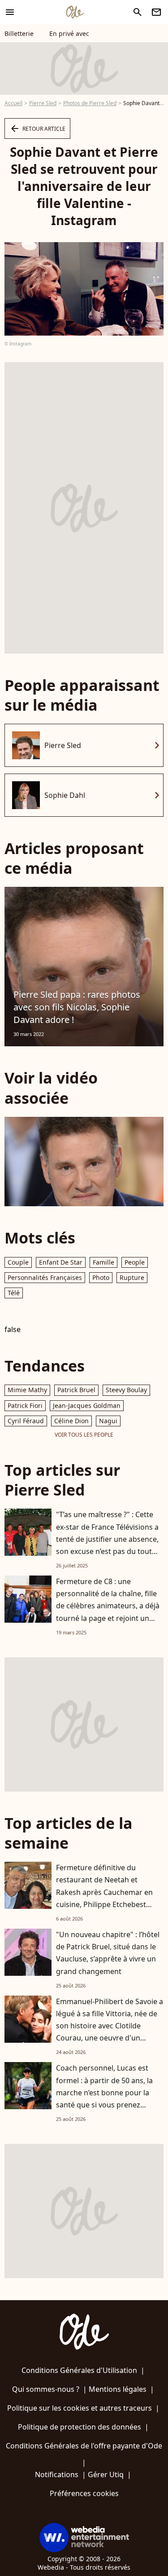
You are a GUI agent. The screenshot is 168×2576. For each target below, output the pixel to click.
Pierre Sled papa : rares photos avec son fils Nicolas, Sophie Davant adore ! (77, 1007)
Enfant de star (61, 1262)
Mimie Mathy (27, 1390)
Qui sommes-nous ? (46, 2389)
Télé (14, 1293)
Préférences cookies (84, 2493)
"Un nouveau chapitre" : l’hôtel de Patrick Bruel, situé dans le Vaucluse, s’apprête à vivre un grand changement (108, 1953)
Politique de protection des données (80, 2427)
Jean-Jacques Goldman (87, 1405)
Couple (18, 1262)
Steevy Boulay (126, 1390)
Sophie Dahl (65, 795)
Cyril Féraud (26, 1421)
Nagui (108, 1421)
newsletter (156, 12)
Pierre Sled (43, 103)
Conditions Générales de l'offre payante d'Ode (84, 2446)
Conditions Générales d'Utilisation (79, 2370)
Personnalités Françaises (45, 1277)
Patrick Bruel (76, 1390)
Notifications (57, 2474)
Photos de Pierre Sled (90, 103)
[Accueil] (75, 12)
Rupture (132, 1277)
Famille (103, 1262)
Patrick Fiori (25, 1405)
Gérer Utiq (106, 2474)
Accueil (13, 103)
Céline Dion (71, 1421)
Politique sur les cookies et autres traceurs (80, 2408)
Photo (101, 1277)
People (135, 1262)
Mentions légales (118, 2389)
